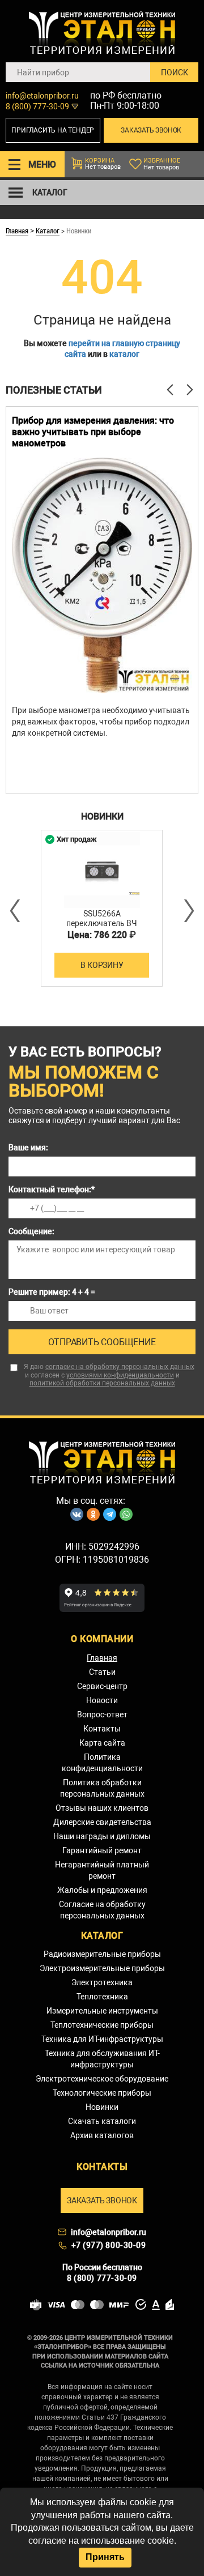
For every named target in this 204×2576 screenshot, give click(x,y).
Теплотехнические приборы (102, 2025)
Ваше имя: (28, 1148)
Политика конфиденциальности (102, 1763)
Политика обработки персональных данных (102, 1788)
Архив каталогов (102, 2135)
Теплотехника (102, 1997)
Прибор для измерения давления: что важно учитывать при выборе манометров (93, 432)
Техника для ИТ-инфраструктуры (102, 2039)
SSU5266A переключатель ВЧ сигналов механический (102, 923)
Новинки (102, 2107)
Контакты (102, 1729)
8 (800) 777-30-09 (37, 106)
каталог (124, 354)
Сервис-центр (102, 1686)
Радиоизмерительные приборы (102, 1954)
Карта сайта (102, 1743)
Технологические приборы (102, 2093)
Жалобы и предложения (102, 1890)
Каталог (48, 231)
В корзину (102, 965)
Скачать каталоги (102, 2121)
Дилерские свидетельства (102, 1822)
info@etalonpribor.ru (42, 96)
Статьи (102, 1672)
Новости (102, 1700)
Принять (105, 2557)
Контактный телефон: (52, 1189)
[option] (102, 600)
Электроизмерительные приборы (102, 1968)
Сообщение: (31, 1231)
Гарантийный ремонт (102, 1850)
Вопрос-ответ (102, 1715)
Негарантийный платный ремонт (102, 1870)
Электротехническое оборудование (102, 2079)
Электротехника (102, 1982)
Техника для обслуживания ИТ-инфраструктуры (102, 2059)
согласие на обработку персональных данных (120, 1367)
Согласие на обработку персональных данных (102, 1910)
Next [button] (188, 911)
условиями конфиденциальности (120, 1375)
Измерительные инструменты (102, 2011)
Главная (17, 231)
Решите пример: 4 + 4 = (52, 1292)
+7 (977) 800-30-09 (109, 2245)
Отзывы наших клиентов (102, 1808)
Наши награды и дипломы (102, 1836)
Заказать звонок (151, 130)
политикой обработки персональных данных (102, 1383)
